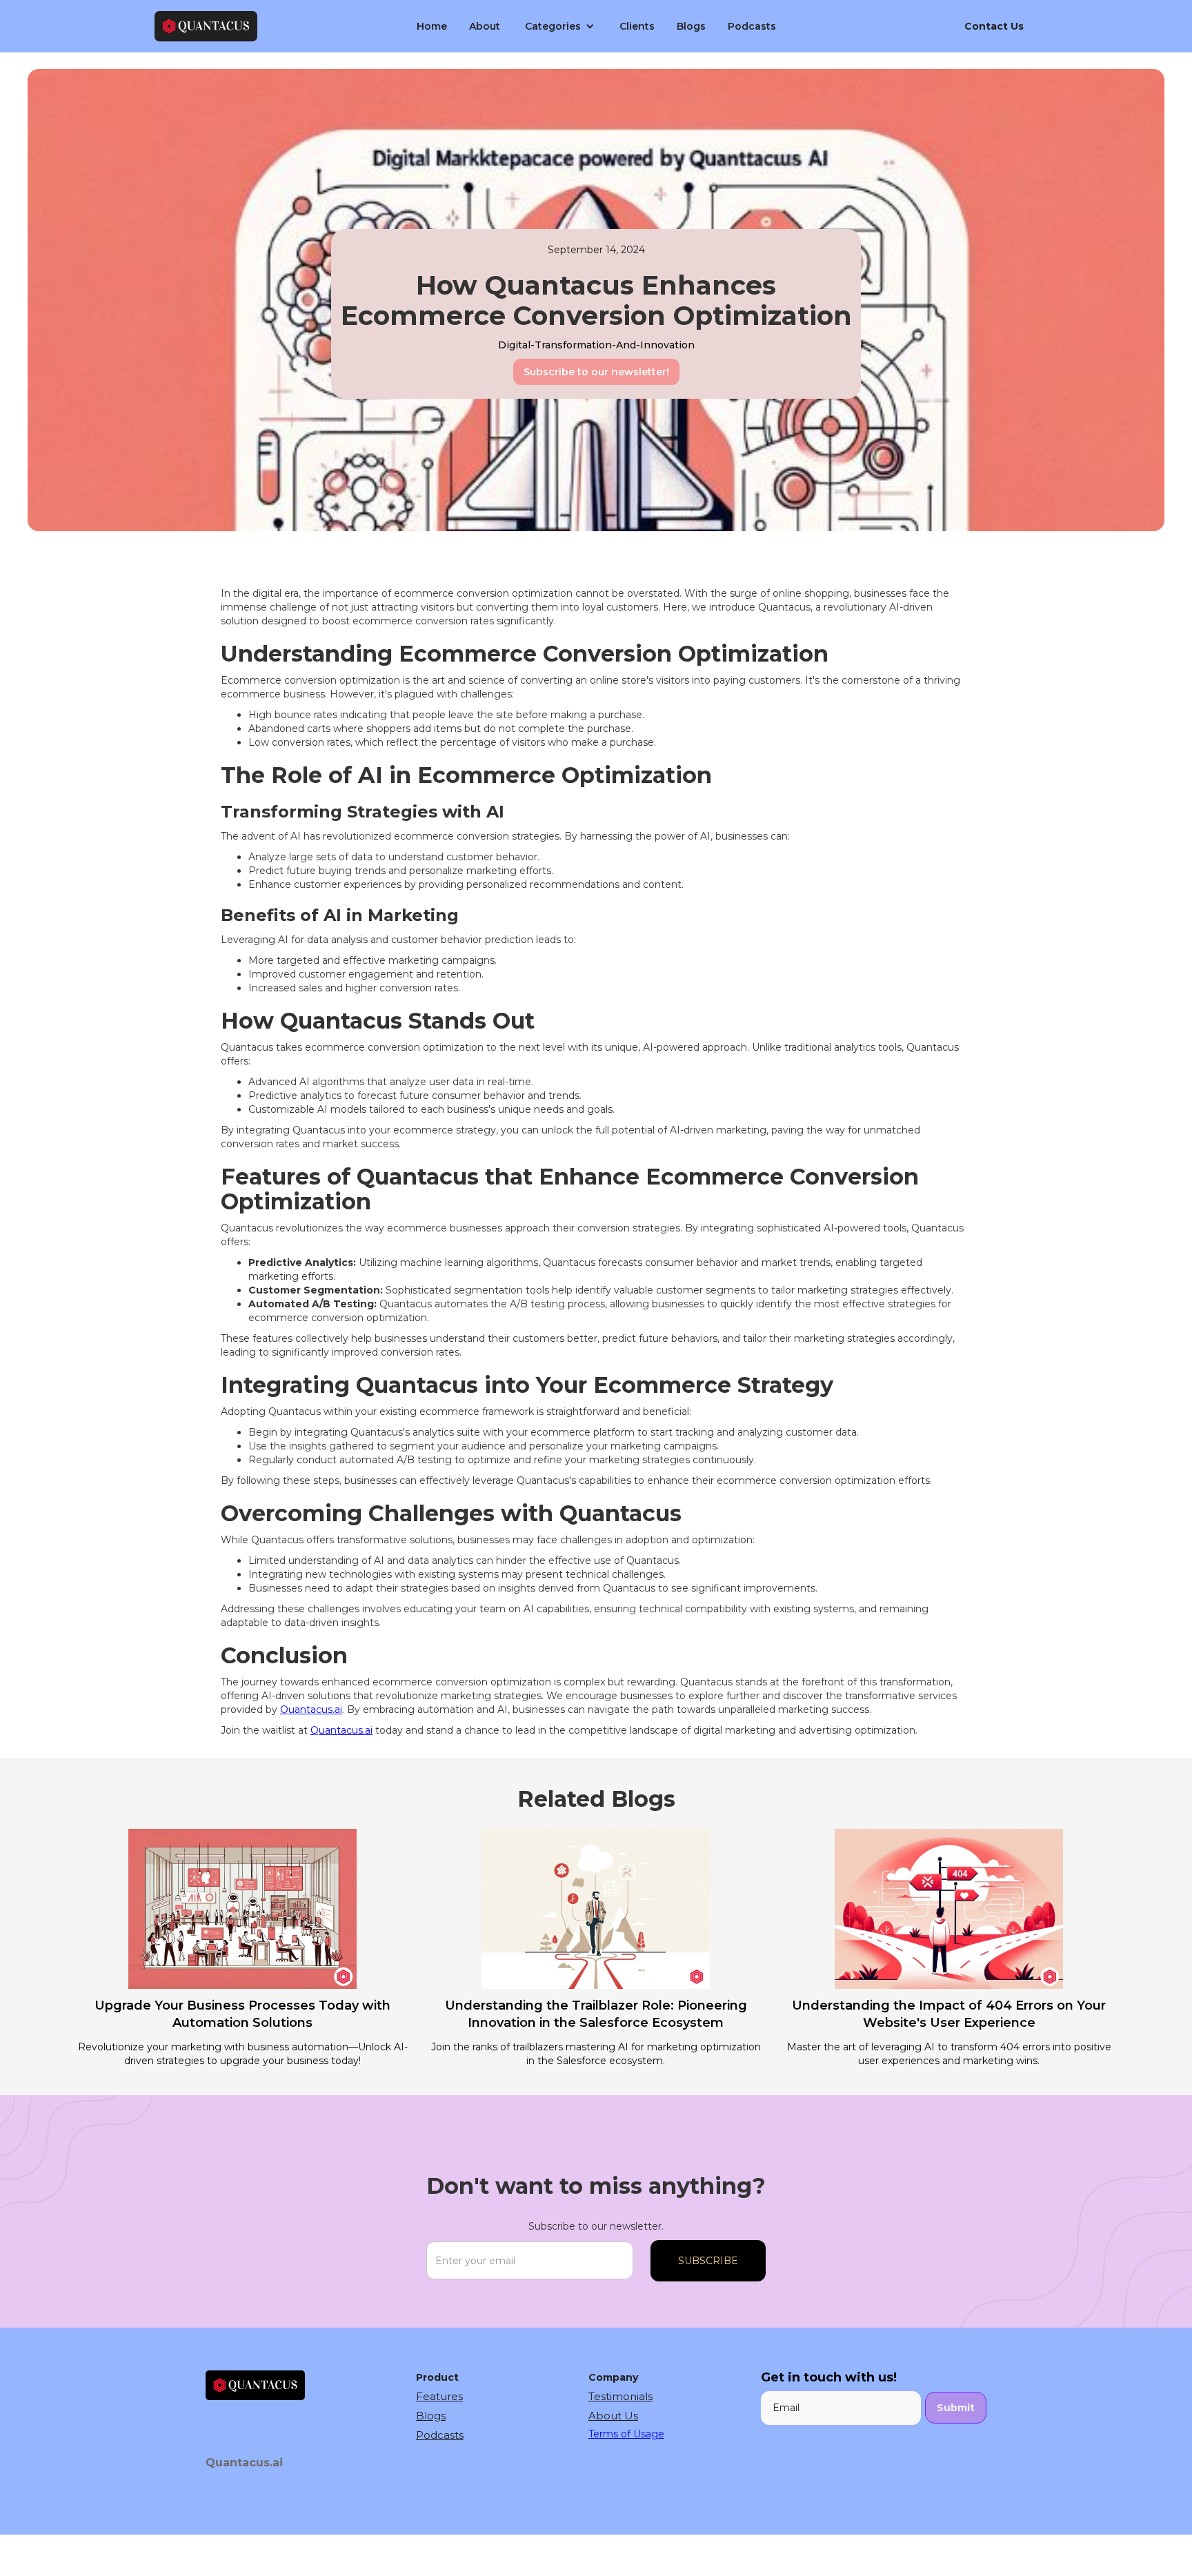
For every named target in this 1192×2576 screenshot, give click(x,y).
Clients (637, 26)
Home (432, 26)
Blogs (691, 26)
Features (439, 2396)
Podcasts (752, 26)
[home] (261, 27)
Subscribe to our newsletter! (596, 372)
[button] (560, 26)
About (485, 26)
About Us (613, 2416)
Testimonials (620, 2396)
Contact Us (994, 26)
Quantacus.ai (311, 1710)
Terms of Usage (626, 2434)
